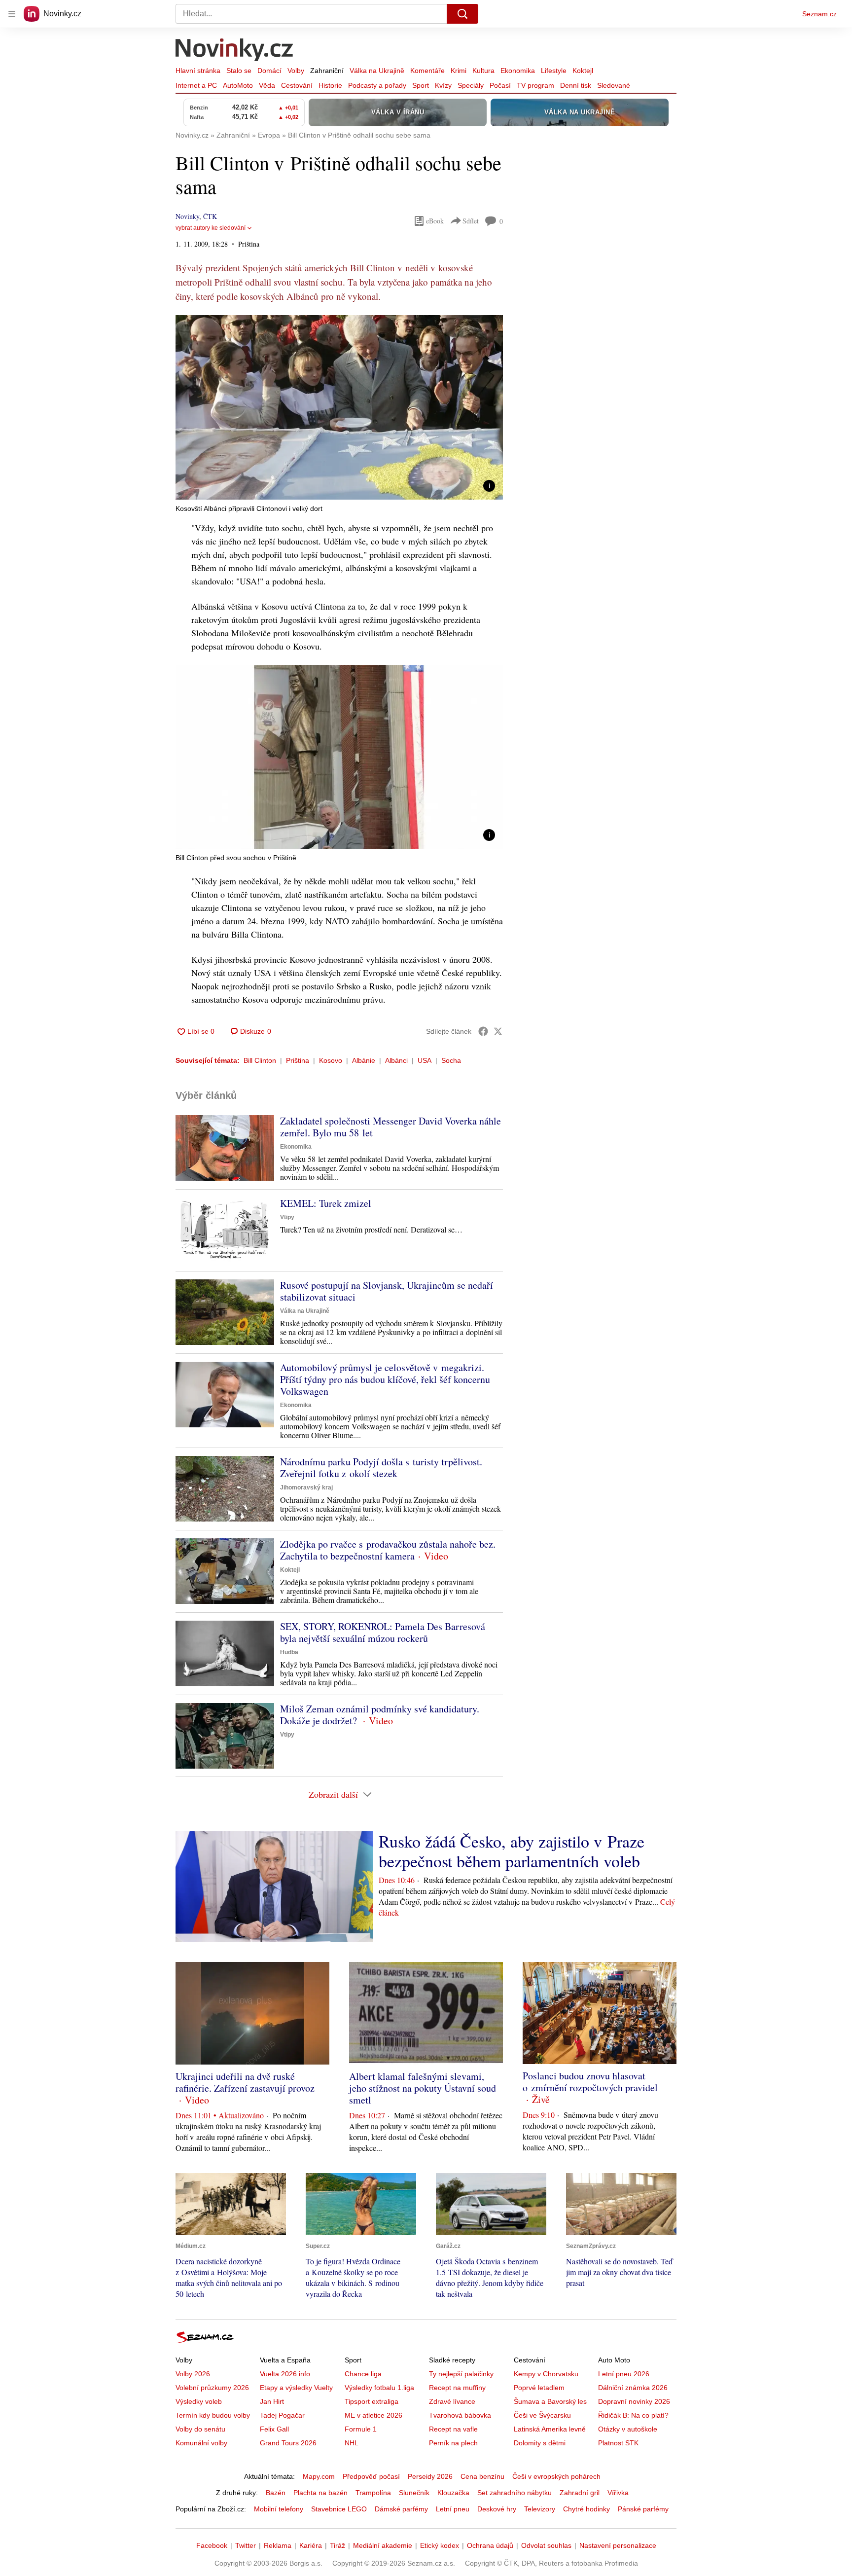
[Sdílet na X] (498, 1031)
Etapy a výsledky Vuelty (296, 2388)
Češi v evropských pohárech (556, 2476)
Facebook (212, 2545)
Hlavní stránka (198, 71)
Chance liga (363, 2374)
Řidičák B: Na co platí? (633, 2415)
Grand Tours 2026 (288, 2443)
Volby (296, 71)
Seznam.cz (819, 14)
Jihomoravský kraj (306, 1488)
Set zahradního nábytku (515, 2493)
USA (425, 1060)
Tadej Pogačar (282, 2415)
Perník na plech (453, 2443)
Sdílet (471, 221)
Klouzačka (453, 2493)
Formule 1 (361, 2429)
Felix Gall (274, 2429)
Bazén (276, 2493)
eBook (435, 221)
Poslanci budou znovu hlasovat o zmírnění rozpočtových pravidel (590, 2082)
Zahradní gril (580, 2493)
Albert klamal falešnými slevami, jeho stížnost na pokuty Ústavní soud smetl (423, 2088)
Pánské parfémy (643, 2509)
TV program (535, 85)
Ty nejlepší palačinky (461, 2374)
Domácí (269, 71)
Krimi (459, 71)
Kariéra (311, 2545)
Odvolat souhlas (546, 2545)
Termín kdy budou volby (213, 2415)
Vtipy (287, 1217)
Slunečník (414, 2493)
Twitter (246, 2545)
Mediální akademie (383, 2545)
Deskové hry (497, 2509)
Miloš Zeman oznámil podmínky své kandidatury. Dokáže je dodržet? (380, 1715)
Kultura (483, 71)
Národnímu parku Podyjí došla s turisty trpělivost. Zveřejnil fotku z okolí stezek (381, 1468)
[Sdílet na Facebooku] (483, 1031)
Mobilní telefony (279, 2509)
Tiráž (337, 2545)
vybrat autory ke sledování (211, 228)
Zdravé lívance (452, 2401)
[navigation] (12, 14)
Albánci (396, 1060)
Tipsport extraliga (372, 2401)
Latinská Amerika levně (550, 2429)
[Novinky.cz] (235, 51)
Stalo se (239, 71)
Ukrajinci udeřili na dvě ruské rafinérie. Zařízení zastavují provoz (245, 2082)
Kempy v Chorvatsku (546, 2374)
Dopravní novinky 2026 (634, 2401)
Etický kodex (440, 2545)
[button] (339, 407)
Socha (451, 1060)
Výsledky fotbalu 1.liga (379, 2388)
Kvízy (443, 85)
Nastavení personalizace (618, 2545)
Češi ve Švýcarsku (542, 2415)
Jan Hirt (272, 2401)
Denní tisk (576, 85)
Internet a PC (196, 85)
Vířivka (618, 2493)
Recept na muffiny (457, 2388)
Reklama (278, 2545)
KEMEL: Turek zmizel (326, 1203)
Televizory (540, 2509)
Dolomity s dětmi (540, 2443)
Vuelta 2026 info (285, 2374)
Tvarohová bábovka (460, 2415)
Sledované (614, 85)
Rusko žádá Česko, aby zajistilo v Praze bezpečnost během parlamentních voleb (512, 1851)
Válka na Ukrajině (377, 71)
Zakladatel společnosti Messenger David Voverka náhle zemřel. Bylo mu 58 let (390, 1127)
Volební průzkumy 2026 (212, 2388)
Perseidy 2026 (430, 2476)
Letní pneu (453, 2509)
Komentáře (427, 71)
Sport (421, 85)
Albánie (364, 1060)
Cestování (297, 85)
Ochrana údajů (490, 2545)
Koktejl (583, 71)
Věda (267, 85)
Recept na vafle (453, 2429)
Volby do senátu (200, 2429)
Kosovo (331, 1060)
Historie (330, 85)
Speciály (471, 85)
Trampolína (373, 2493)
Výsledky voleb (199, 2401)
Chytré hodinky (586, 2509)
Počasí (500, 85)
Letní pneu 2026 (624, 2374)
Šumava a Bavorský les (550, 2401)
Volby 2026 (193, 2374)
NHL (352, 2443)
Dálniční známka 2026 (633, 2388)
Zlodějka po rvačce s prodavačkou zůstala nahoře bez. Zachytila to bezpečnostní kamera (388, 1550)
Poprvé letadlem (539, 2388)
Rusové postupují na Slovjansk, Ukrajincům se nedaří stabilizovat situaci (387, 1291)
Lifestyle (554, 71)
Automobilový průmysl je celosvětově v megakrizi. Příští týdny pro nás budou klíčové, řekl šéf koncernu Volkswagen (385, 1379)
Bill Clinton (260, 1060)
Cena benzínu (482, 2476)
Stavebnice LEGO (339, 2509)
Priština (298, 1060)
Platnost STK (618, 2443)
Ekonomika (518, 71)
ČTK (210, 216)
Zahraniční (327, 71)
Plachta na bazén (320, 2493)
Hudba (289, 1652)
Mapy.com (319, 2476)
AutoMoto (238, 85)
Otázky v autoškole (628, 2429)
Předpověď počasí (371, 2476)
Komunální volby (201, 2443)
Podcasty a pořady (377, 85)
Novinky (187, 216)
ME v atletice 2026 (373, 2415)
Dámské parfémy (401, 2509)
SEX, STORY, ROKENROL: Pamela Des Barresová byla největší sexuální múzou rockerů (383, 1632)
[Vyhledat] (462, 14)
